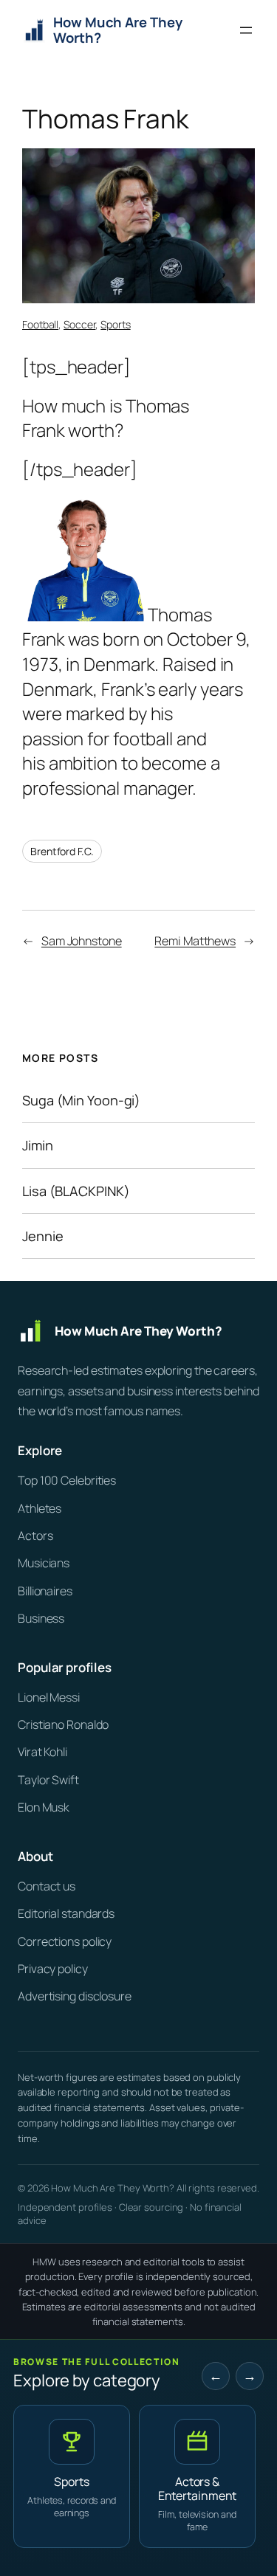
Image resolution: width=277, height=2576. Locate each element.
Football (40, 324)
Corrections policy (65, 1941)
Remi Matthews (195, 941)
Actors (35, 1536)
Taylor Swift (48, 1780)
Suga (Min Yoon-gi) (81, 1100)
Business (41, 1618)
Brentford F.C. (62, 851)
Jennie (42, 1236)
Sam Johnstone (82, 941)
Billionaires (45, 1591)
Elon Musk (44, 1807)
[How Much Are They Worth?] (138, 1331)
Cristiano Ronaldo (63, 1724)
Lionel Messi (49, 1697)
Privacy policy (53, 1969)
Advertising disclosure (75, 1996)
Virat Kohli (42, 1752)
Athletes (40, 1508)
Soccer (79, 324)
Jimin (38, 1145)
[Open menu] (246, 30)
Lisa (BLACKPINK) (76, 1191)
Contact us (47, 1886)
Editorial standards (66, 1913)
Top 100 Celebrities (67, 1480)
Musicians (44, 1563)
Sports (115, 324)
